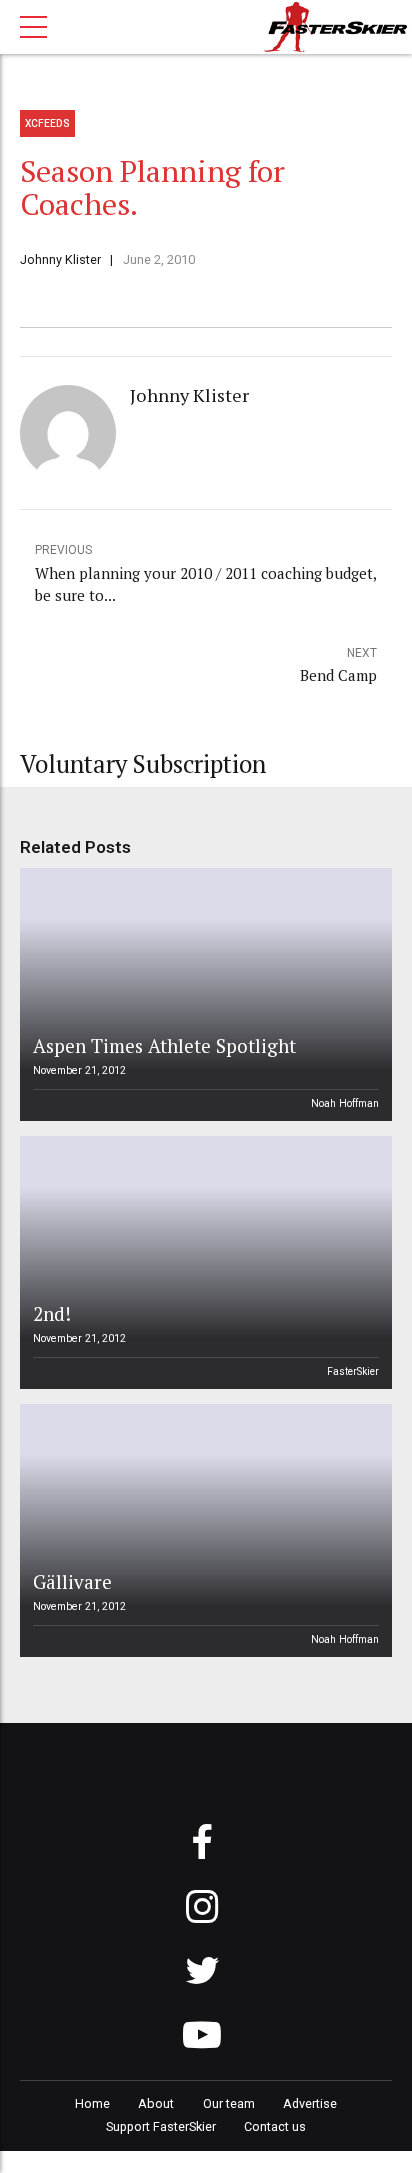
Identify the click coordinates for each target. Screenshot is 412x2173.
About (156, 2103)
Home (92, 2103)
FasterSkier (353, 1371)
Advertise (310, 2103)
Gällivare (72, 1581)
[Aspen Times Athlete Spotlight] (203, 994)
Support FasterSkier (161, 2126)
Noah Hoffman (345, 1103)
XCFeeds (47, 123)
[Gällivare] (203, 1530)
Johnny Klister (60, 259)
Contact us (275, 2126)
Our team (229, 2103)
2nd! (52, 1313)
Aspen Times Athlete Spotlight (164, 1045)
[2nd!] (203, 1262)
